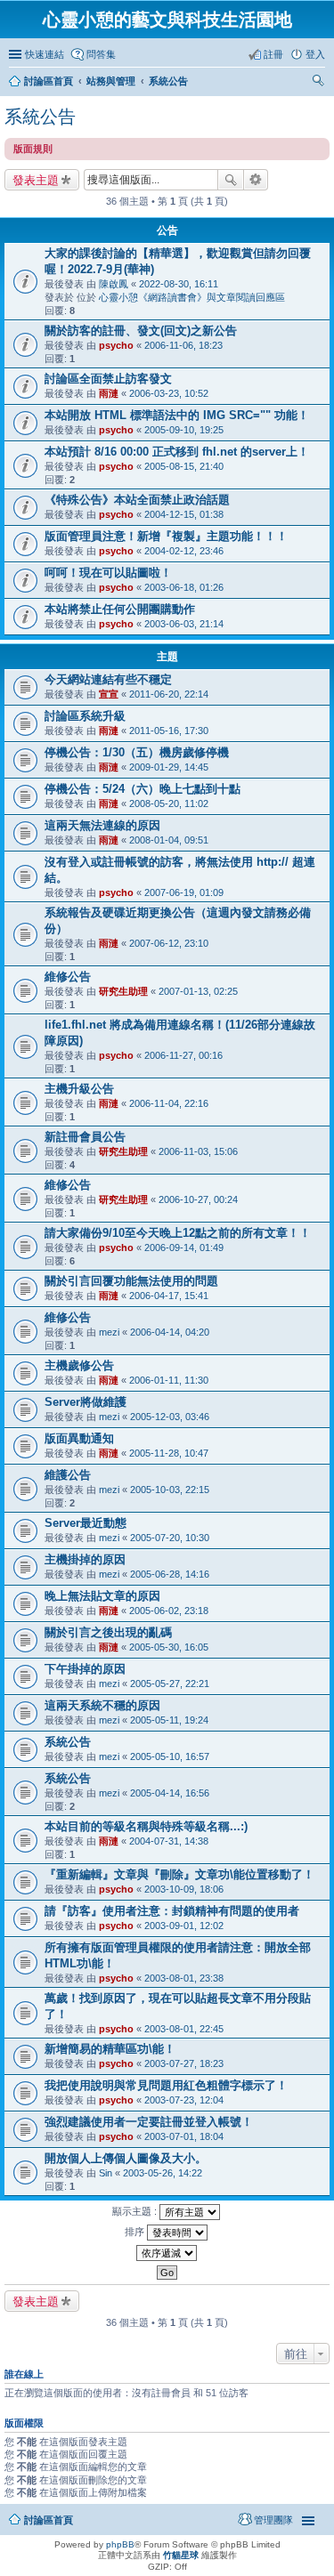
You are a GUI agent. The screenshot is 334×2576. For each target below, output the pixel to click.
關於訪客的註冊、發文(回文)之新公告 (141, 331)
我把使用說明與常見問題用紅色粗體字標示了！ (166, 2085)
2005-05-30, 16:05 (169, 1647)
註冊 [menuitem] (273, 54)
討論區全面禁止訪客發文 (108, 379)
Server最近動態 (86, 1523)
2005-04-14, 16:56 (170, 1793)
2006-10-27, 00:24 (198, 1199)
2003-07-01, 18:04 (184, 2136)
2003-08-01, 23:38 (184, 1978)
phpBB (120, 2544)
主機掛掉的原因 (85, 1559)
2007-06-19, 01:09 (184, 892)
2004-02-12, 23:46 (184, 551)
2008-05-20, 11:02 (169, 803)
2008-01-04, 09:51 (169, 840)
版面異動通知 (79, 1438)
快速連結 (45, 54)
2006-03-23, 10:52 (169, 393)
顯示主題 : (136, 2211)
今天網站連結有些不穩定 (108, 679)
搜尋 (231, 180)
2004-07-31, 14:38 (169, 1841)
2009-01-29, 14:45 (169, 767)
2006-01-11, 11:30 (169, 1380)
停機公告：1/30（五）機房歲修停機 (137, 752)
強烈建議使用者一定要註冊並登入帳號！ (149, 2122)
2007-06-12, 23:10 (169, 943)
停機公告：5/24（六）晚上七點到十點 (143, 789)
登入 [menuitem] (315, 54)
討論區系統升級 (85, 716)
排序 (136, 2232)
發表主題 (36, 180)
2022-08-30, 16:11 (179, 284)
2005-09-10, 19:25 (184, 430)
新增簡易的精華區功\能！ (110, 2049)
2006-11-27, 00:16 (183, 1055)
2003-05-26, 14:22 (163, 2173)
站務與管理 (111, 81)
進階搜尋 (256, 180)
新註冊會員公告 (85, 1137)
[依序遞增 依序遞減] (167, 2253)
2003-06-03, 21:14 (184, 624)
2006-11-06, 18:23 (183, 345)
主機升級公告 (79, 1089)
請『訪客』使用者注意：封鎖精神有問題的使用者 (172, 1911)
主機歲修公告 (79, 1365)
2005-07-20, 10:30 (170, 1538)
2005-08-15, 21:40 (184, 466)
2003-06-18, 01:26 (184, 587)
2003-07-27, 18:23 (184, 2063)
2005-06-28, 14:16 (170, 1574)
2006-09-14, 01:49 (184, 1248)
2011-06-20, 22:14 (169, 694)
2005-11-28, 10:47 (169, 1453)
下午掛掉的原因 (85, 1669)
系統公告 (168, 81)
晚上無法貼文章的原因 (102, 1596)
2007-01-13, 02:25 (198, 991)
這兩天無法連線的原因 (102, 825)
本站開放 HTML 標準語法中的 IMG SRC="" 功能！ (177, 415)
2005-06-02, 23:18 (169, 1611)
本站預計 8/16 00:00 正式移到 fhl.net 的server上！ (177, 452)
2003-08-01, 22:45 (184, 2029)
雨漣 (109, 393)
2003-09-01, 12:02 (184, 1926)
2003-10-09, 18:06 (184, 1889)
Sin (106, 2173)
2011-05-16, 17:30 (169, 731)
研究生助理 (123, 991)
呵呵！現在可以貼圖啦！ (108, 573)
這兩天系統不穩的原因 (102, 1705)
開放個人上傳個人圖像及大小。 (126, 2158)
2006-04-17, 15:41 (169, 1296)
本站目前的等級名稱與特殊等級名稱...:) (146, 1826)
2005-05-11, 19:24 (169, 1720)
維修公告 (68, 977)
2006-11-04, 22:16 (169, 1103)
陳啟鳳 (114, 284)
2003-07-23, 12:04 (184, 2100)
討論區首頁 (49, 81)
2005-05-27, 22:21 (170, 1684)
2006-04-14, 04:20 (170, 1332)
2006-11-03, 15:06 (198, 1151)
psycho (116, 345)
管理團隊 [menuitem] (273, 2520)
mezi (109, 1332)
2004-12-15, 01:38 (184, 514)
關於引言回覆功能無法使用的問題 (131, 1281)
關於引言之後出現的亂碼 (108, 1632)
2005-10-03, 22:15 (170, 1490)
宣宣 (109, 694)
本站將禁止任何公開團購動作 (120, 609)
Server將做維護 (86, 1402)
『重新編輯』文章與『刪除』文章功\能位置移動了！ (179, 1874)
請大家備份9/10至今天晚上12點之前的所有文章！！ (178, 1233)
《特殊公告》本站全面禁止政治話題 (137, 500)
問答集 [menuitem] (101, 54)
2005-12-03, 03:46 (170, 1417)
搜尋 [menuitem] (320, 83)
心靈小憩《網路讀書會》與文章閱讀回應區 (192, 297)
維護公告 (68, 1475)
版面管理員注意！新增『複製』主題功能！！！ (166, 536)
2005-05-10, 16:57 (170, 1756)
